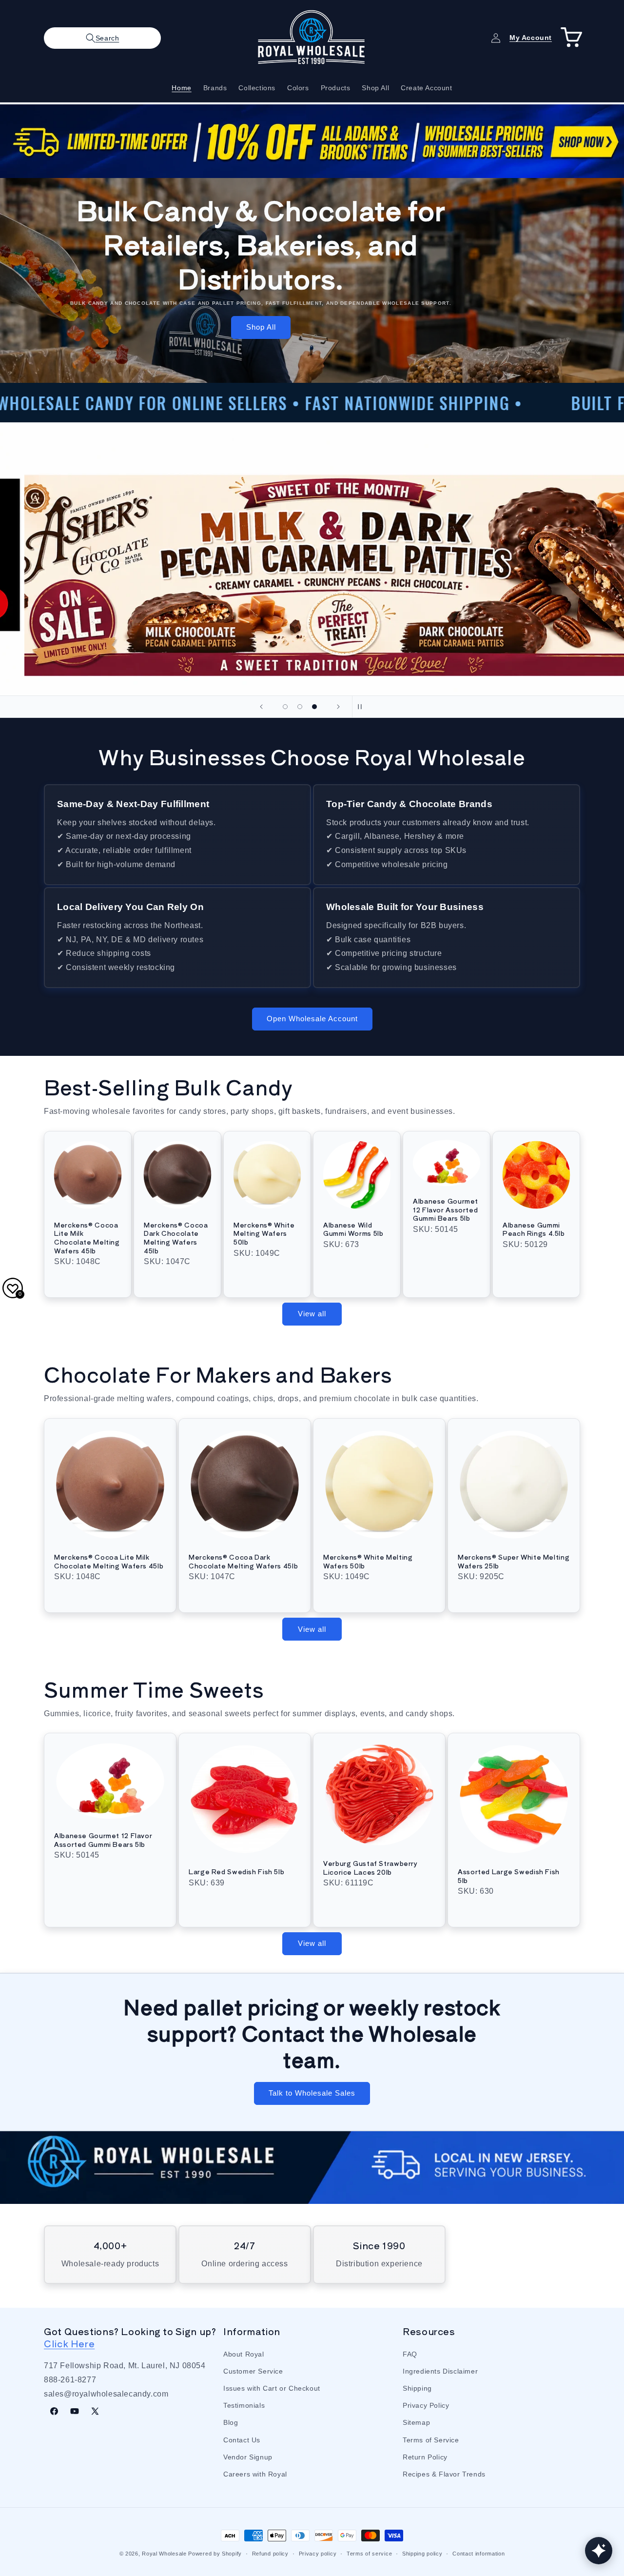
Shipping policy (422, 2553)
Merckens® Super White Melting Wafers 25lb (514, 1561)
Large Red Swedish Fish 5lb (236, 1872)
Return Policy (425, 2457)
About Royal (244, 2354)
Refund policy (270, 2553)
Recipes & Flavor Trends (444, 2474)
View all (312, 1314)
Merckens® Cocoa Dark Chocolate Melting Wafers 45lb (176, 1238)
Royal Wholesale (164, 2554)
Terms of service (369, 2553)
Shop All (261, 327)
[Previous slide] (261, 707)
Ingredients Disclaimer (440, 2371)
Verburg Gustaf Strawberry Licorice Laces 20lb (370, 1868)
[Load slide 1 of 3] (285, 707)
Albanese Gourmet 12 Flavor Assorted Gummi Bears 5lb (446, 1210)
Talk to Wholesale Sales (312, 2093)
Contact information (478, 2553)
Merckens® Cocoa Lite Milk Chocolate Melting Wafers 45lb (87, 1238)
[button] (102, 38)
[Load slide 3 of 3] (314, 707)
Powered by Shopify (215, 2554)
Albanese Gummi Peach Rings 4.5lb (534, 1229)
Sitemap (416, 2422)
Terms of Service (431, 2439)
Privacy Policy (426, 2405)
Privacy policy (318, 2553)
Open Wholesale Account (312, 1019)
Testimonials (244, 2405)
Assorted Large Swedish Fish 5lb (509, 1876)
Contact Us (242, 2439)
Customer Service (253, 2371)
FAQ (410, 2354)
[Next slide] (338, 707)
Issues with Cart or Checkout (272, 2388)
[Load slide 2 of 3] (300, 707)
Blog (231, 2422)
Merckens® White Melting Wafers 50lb (264, 1234)
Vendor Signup (248, 2457)
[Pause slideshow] (363, 707)
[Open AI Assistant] (599, 2551)
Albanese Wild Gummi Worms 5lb (353, 1229)
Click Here (69, 2343)
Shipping (417, 2388)
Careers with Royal (255, 2474)
